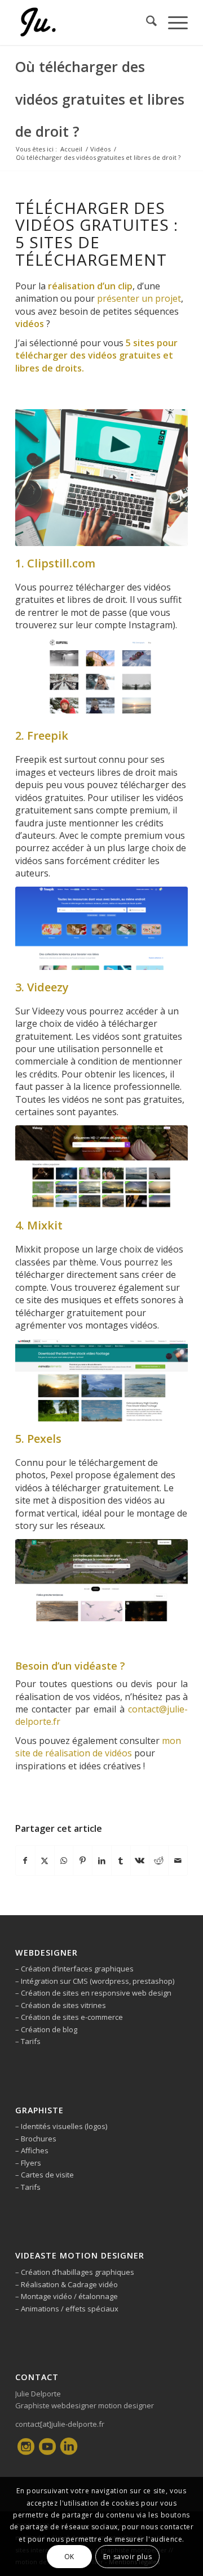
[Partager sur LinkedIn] (102, 1861)
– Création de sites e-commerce (69, 2017)
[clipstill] (101, 678)
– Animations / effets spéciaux (67, 2309)
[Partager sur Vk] (140, 1861)
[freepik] (101, 928)
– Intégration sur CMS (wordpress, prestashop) (95, 1981)
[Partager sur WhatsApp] (64, 1861)
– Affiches (32, 2150)
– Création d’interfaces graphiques (74, 1969)
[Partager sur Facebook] (25, 1861)
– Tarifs (28, 2041)
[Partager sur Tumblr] (121, 1861)
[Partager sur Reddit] (159, 1861)
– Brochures (36, 2139)
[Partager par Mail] (178, 1861)
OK (69, 2557)
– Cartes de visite (45, 2175)
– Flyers (28, 2163)
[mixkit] (101, 1380)
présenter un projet (138, 298)
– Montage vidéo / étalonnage (67, 2296)
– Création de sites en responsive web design (93, 1993)
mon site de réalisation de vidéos (98, 1747)
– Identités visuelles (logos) (61, 2126)
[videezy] (101, 1167)
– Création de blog (46, 2029)
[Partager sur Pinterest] (83, 1861)
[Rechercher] (146, 23)
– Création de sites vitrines (61, 2005)
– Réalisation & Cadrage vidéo (67, 2284)
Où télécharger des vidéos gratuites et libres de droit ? (100, 99)
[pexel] (101, 1580)
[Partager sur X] (45, 1861)
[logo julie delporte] (84, 23)
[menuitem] (146, 23)
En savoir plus (127, 2557)
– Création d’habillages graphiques (75, 2272)
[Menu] (172, 23)
